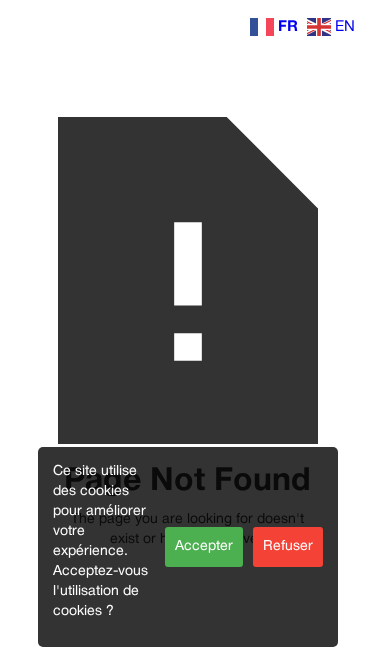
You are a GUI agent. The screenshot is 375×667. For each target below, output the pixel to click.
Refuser (288, 546)
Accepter (204, 546)
